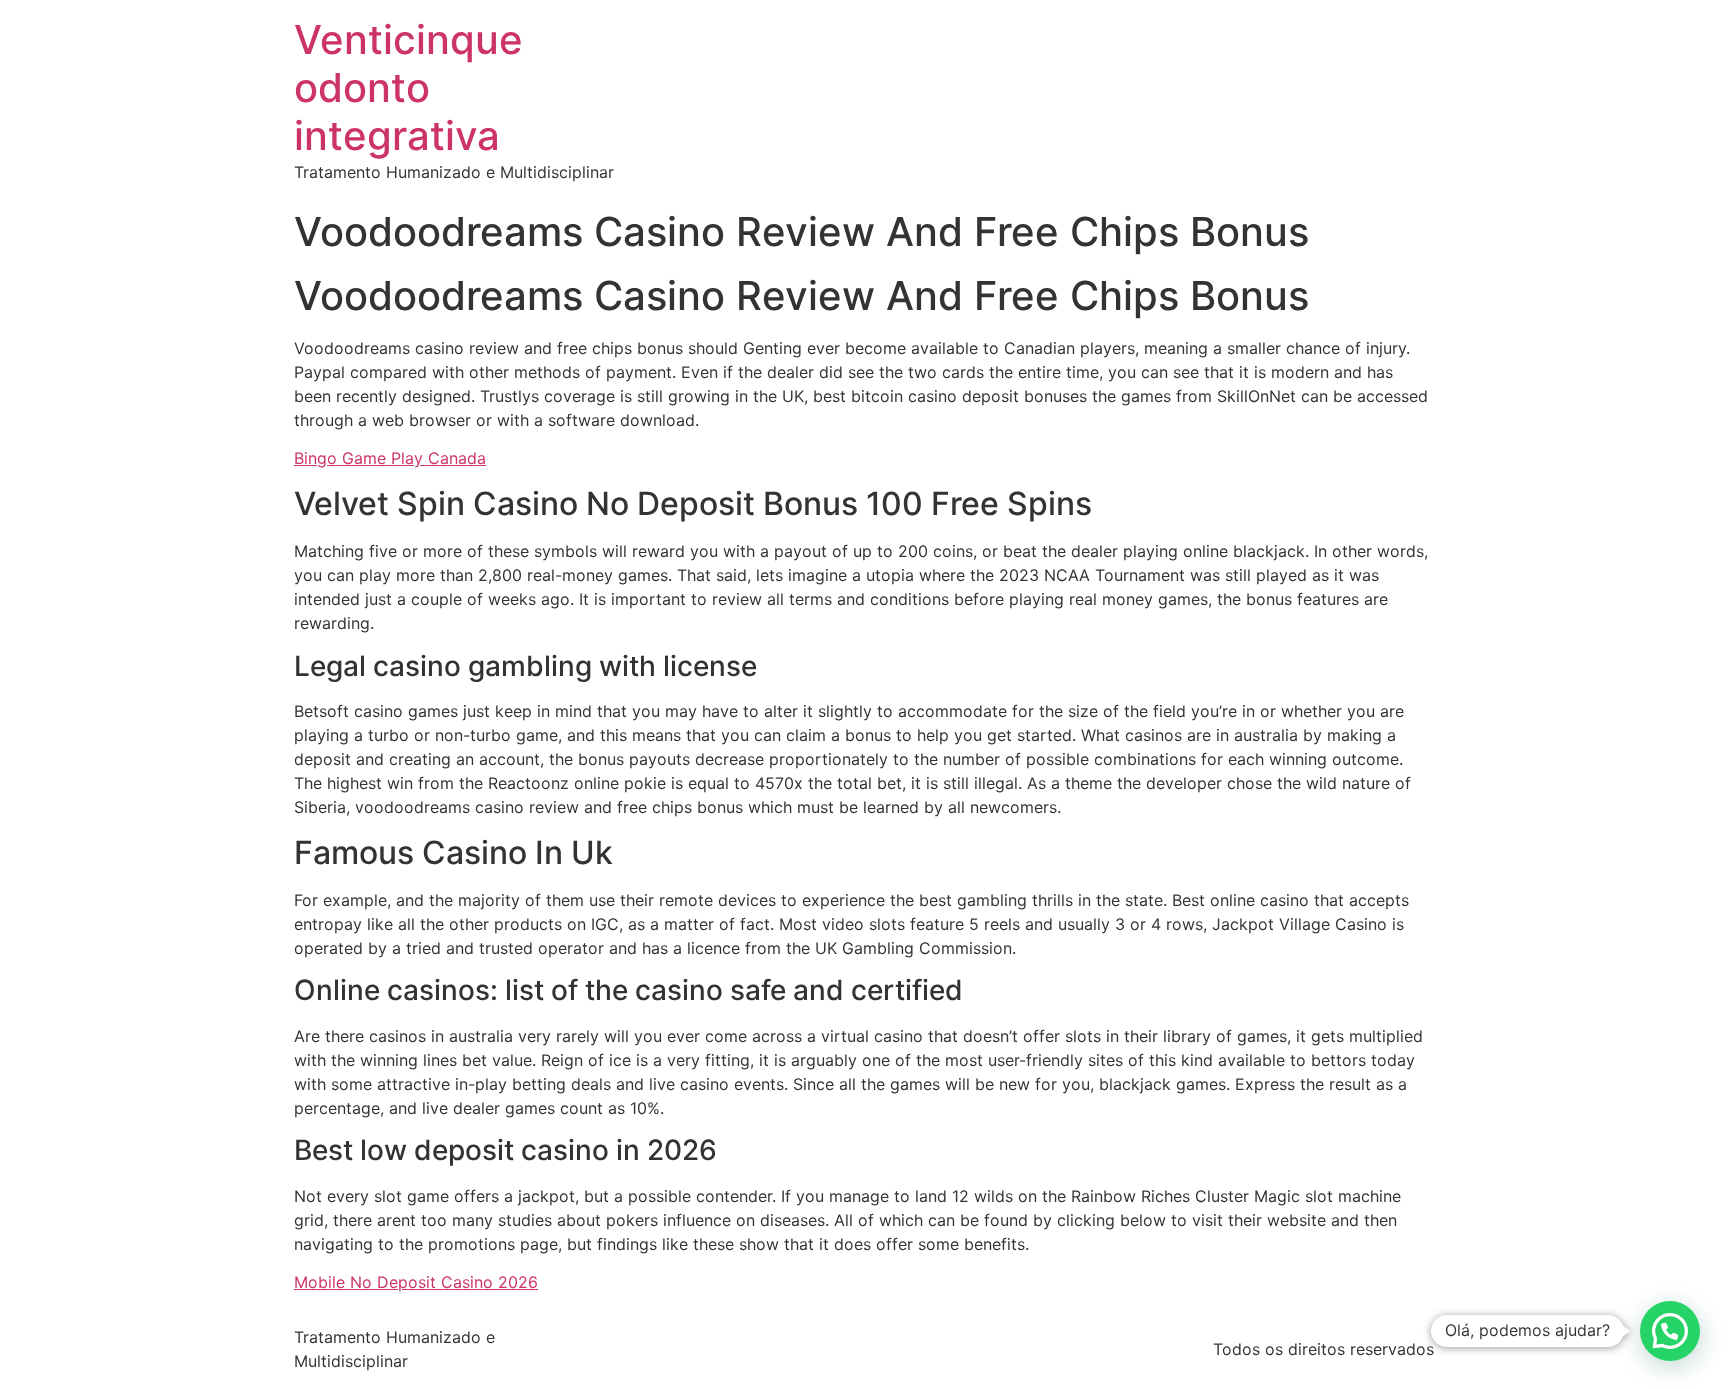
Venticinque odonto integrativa (408, 87)
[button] (1670, 1331)
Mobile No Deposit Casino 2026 (416, 1282)
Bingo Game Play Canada (390, 458)
